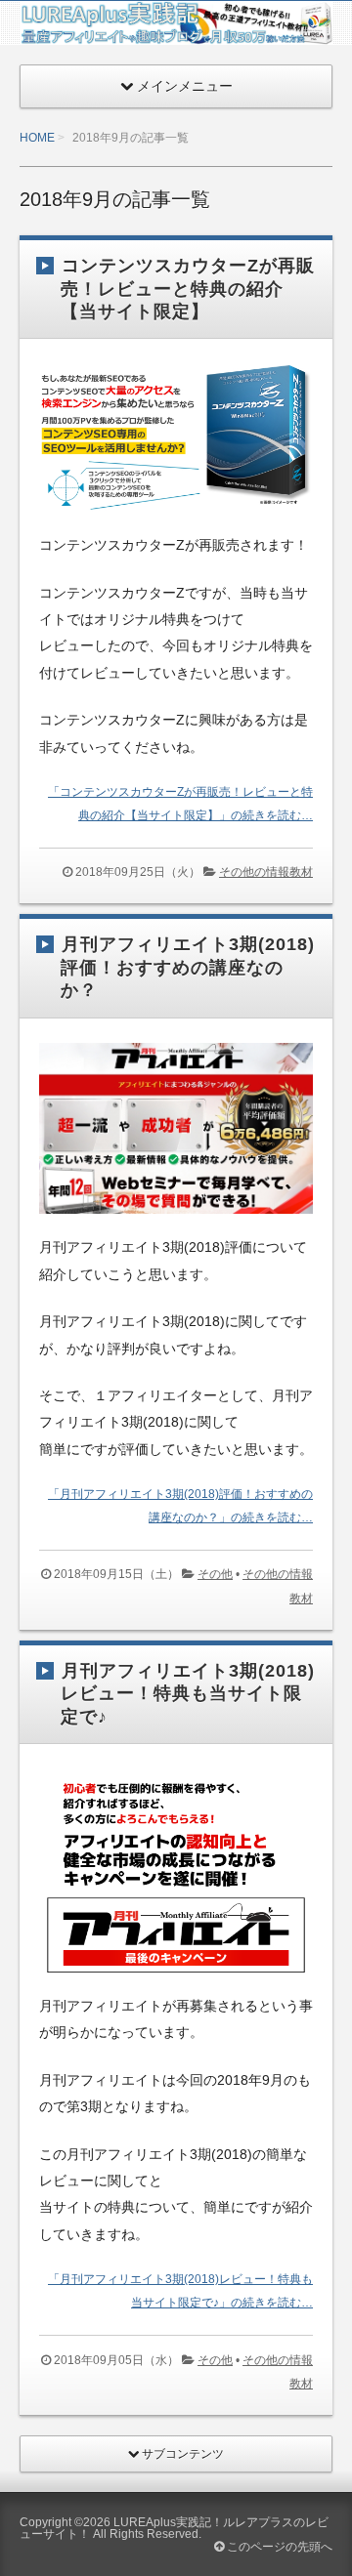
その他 (215, 1574)
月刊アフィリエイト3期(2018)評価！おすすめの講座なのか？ (188, 967)
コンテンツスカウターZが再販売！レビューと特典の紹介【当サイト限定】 (188, 289)
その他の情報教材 (266, 872)
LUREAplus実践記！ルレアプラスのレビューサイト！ (174, 2528)
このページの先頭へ (278, 2547)
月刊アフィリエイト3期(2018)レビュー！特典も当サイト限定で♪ (188, 1694)
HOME (37, 138)
